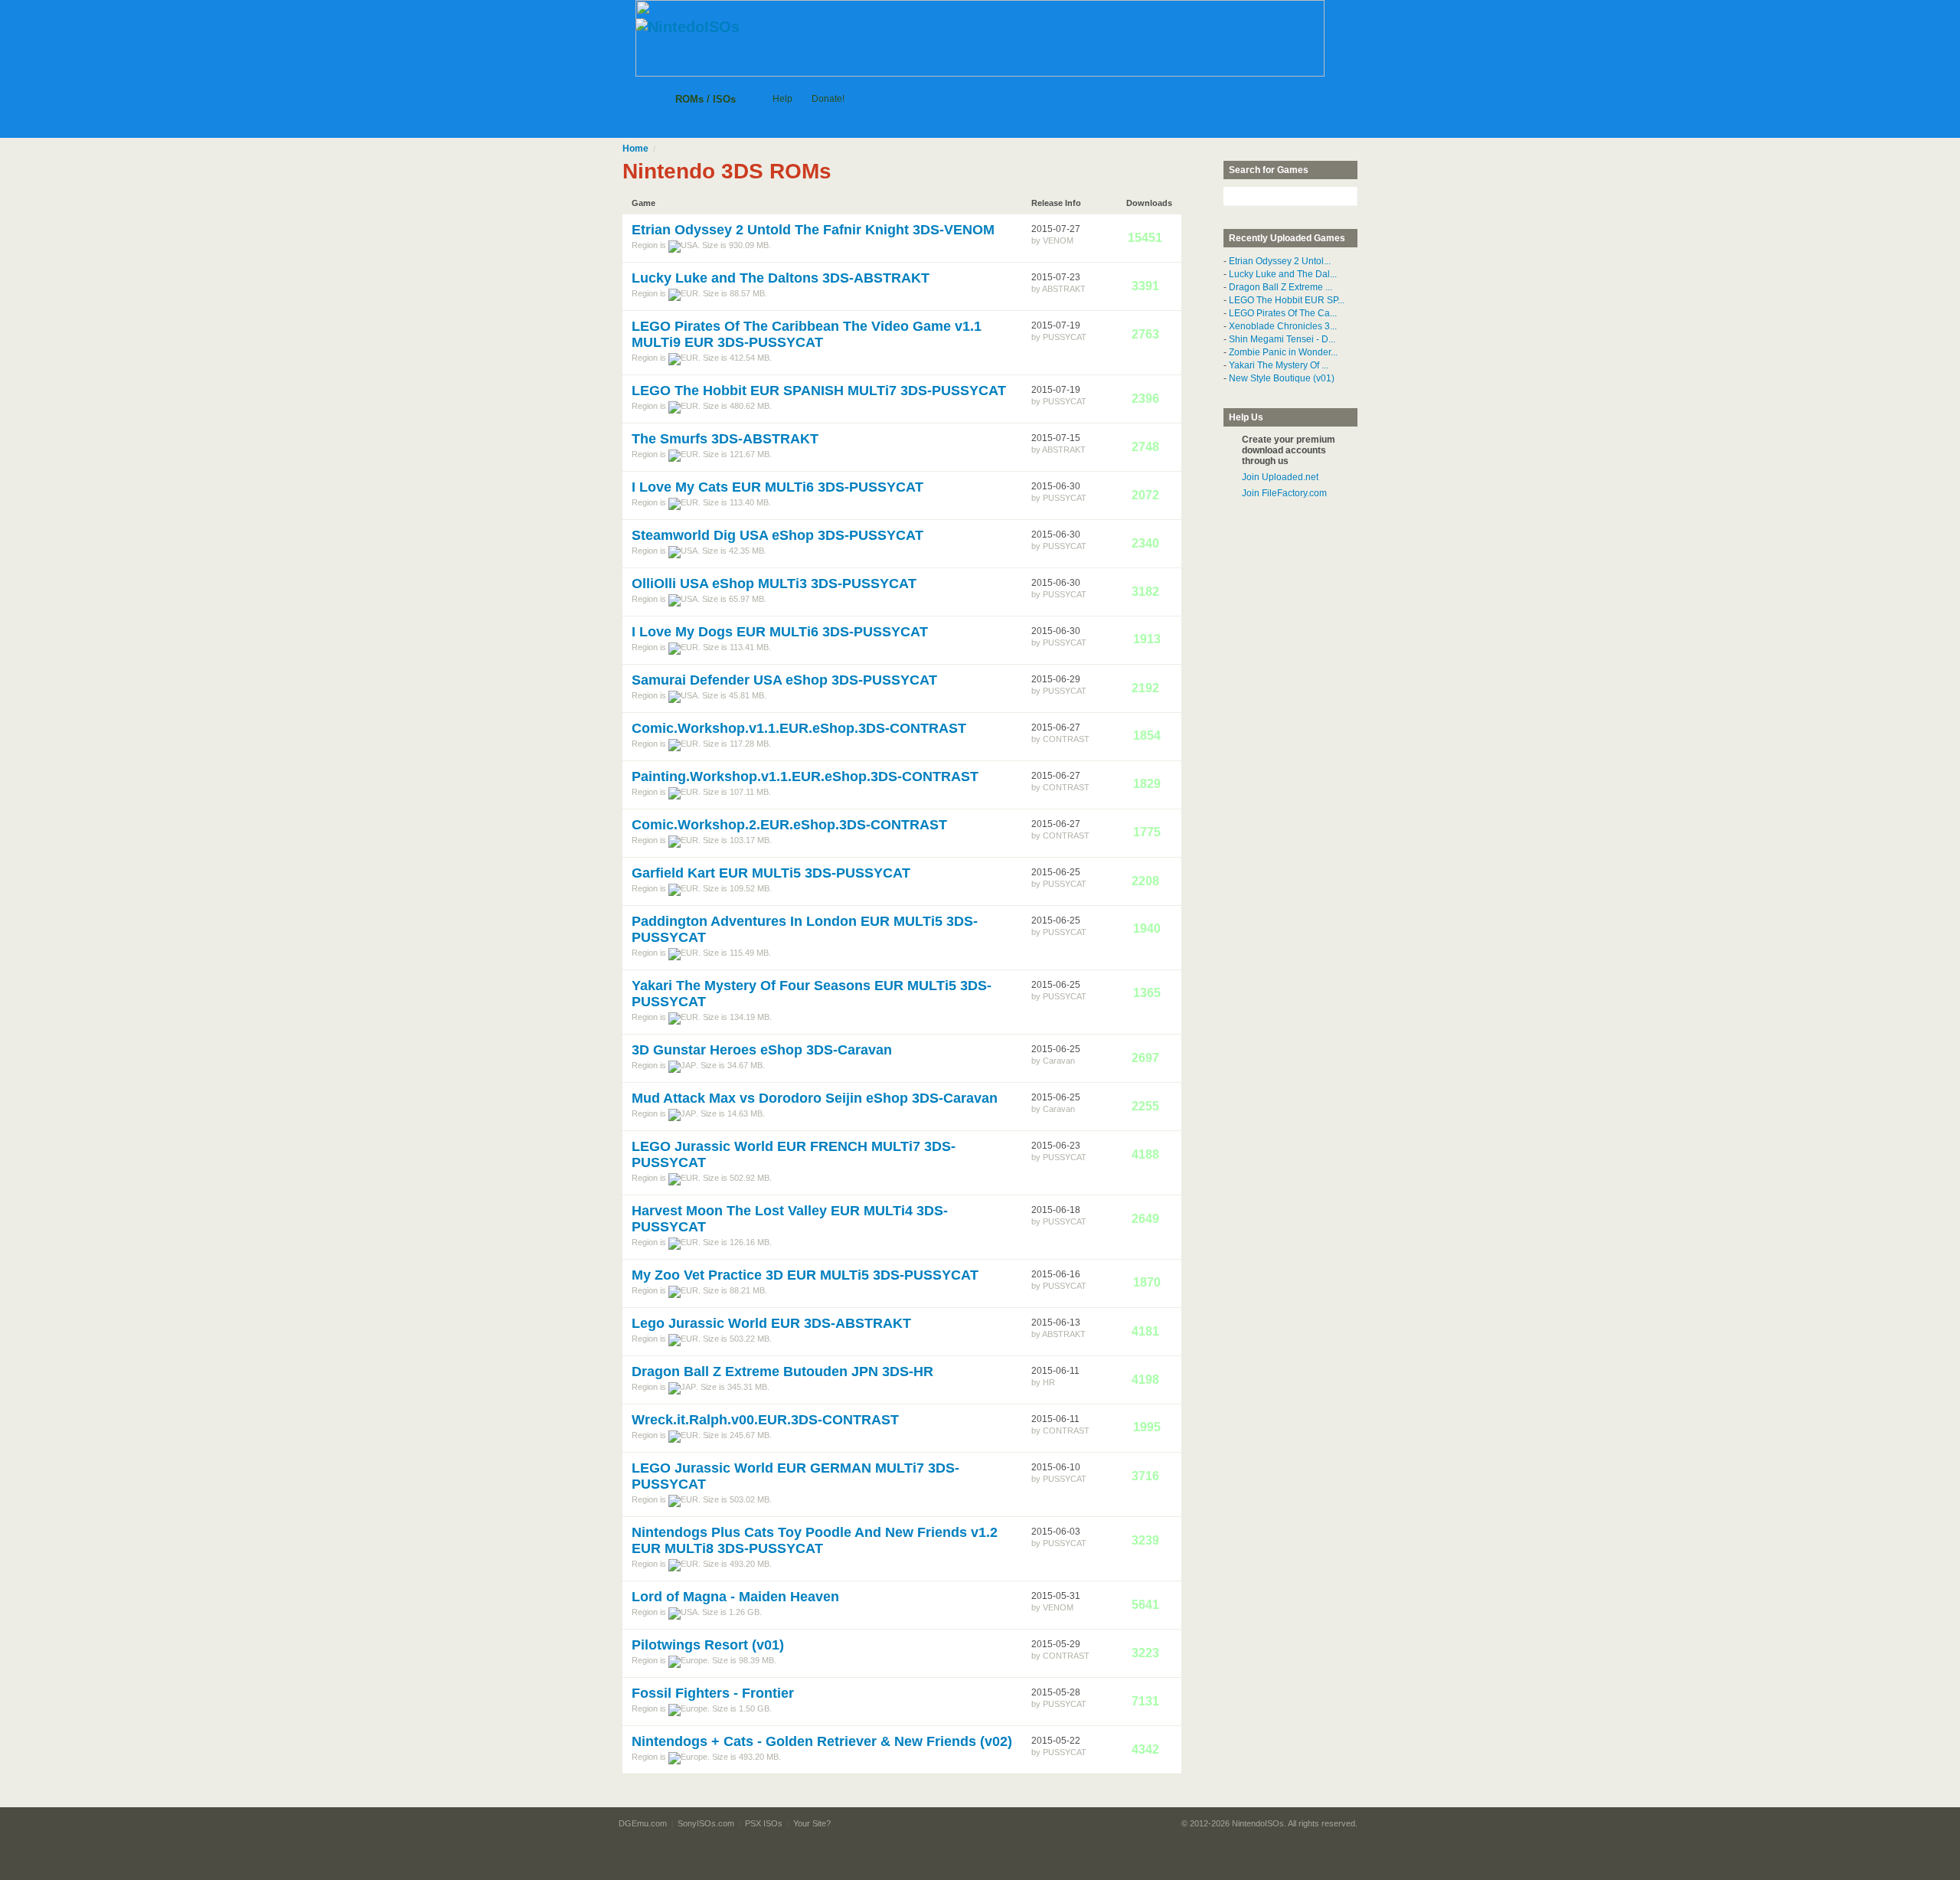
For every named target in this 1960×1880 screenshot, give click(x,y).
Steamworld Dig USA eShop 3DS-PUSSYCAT (777, 535)
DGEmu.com (643, 1823)
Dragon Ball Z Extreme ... (1281, 287)
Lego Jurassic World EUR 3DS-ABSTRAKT (771, 1323)
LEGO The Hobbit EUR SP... (1287, 300)
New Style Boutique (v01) (1282, 378)
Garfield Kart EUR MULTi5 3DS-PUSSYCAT (771, 873)
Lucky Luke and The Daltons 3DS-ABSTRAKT (781, 278)
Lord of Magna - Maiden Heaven (735, 1597)
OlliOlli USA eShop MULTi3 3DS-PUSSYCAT (774, 584)
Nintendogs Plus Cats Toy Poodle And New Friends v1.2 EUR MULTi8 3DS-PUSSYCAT (815, 1540)
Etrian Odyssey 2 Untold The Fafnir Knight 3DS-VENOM (813, 230)
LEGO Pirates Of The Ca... (1283, 313)
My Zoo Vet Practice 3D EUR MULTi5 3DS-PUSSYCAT (805, 1275)
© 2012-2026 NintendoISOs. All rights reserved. (1269, 1823)
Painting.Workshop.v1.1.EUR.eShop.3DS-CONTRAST (805, 777)
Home (635, 149)
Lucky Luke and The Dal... (1283, 274)
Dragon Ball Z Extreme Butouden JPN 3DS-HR (782, 1372)
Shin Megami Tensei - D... (1282, 339)
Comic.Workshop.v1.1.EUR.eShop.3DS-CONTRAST (799, 728)
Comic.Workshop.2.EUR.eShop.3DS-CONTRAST (789, 825)
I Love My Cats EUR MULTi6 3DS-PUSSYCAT (777, 487)
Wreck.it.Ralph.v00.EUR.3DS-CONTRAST (765, 1420)
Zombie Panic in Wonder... (1283, 352)
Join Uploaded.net (1280, 477)
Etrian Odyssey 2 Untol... (1280, 261)
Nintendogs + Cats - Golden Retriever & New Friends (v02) (822, 1741)
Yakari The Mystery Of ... (1279, 365)
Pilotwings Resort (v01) (708, 1645)
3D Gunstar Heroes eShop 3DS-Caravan (762, 1050)
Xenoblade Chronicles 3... (1283, 326)
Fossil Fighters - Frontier (713, 1693)
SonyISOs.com (706, 1823)
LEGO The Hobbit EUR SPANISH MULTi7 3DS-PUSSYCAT (819, 391)
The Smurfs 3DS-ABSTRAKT (725, 439)
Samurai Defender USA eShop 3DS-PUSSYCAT (784, 680)
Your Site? (812, 1823)
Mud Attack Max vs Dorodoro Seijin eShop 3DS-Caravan (815, 1098)
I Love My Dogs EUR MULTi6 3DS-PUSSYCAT (780, 632)
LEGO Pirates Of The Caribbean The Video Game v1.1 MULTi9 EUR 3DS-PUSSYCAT (807, 334)
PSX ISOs (764, 1823)
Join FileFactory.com (1284, 493)
